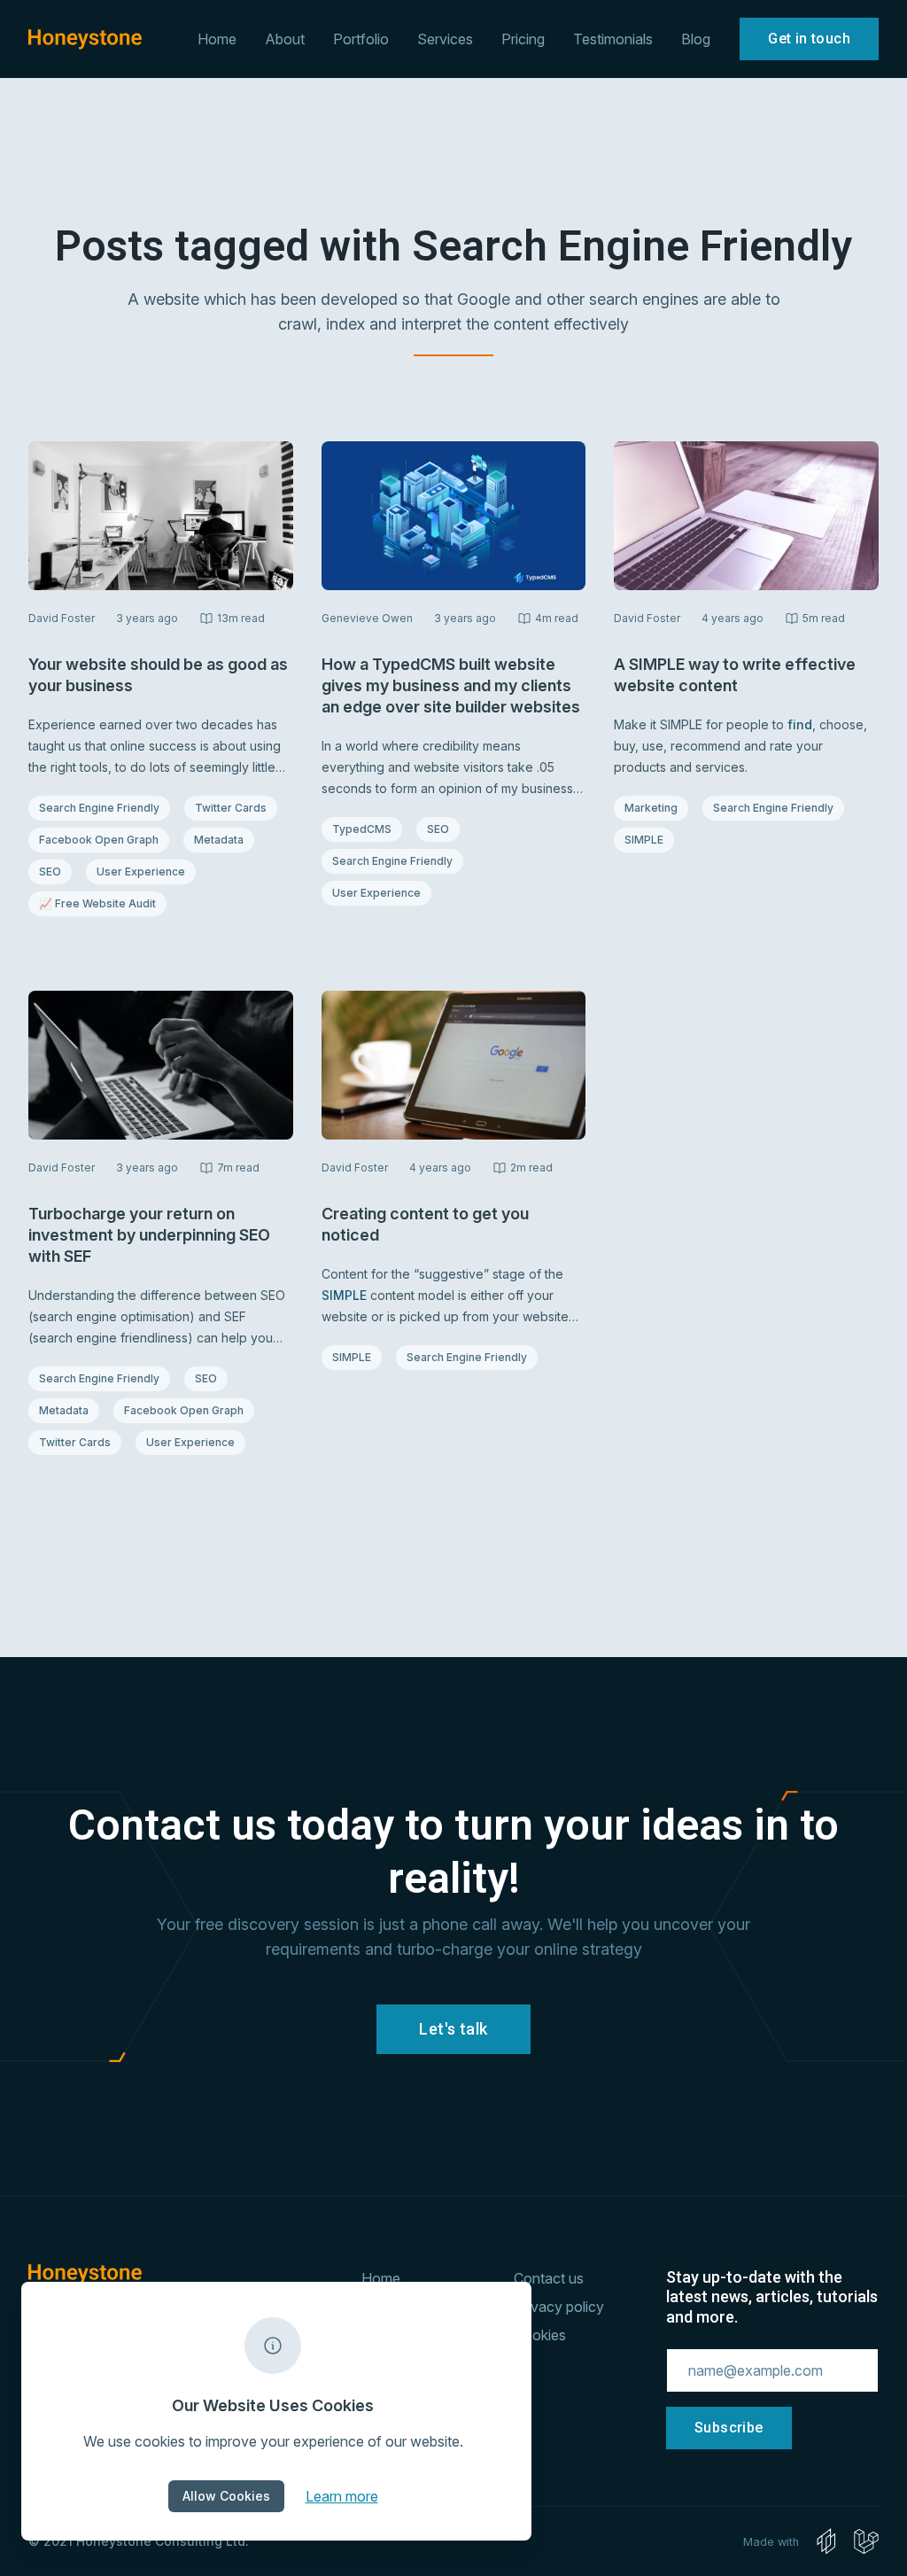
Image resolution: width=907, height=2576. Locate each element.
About (285, 39)
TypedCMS (367, 829)
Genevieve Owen (367, 618)
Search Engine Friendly (99, 807)
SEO (55, 871)
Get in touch (809, 39)
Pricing (523, 39)
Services (445, 39)
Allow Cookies (226, 2496)
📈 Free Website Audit (97, 903)
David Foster (62, 618)
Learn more (342, 2496)
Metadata (224, 839)
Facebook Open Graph (98, 839)
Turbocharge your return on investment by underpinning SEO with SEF (149, 1235)
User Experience (140, 871)
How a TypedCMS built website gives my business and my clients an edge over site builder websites (451, 685)
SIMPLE (649, 839)
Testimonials (613, 39)
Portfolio (361, 39)
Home (217, 39)
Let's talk (453, 2029)
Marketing (656, 807)
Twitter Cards (231, 807)
